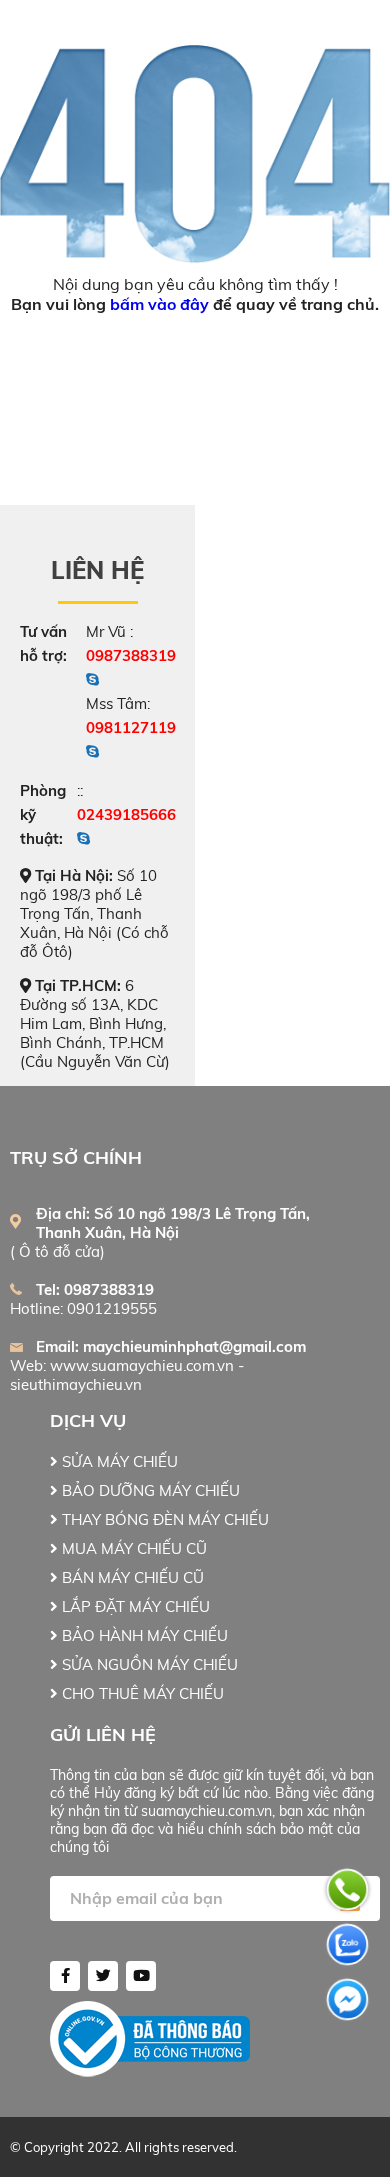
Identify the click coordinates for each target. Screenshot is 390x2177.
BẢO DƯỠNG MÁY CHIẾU (149, 1490)
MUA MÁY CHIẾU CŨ (132, 1548)
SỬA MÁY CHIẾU (118, 1461)
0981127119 (131, 727)
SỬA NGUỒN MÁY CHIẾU (148, 1664)
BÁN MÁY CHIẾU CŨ (131, 1577)
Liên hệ (97, 570)
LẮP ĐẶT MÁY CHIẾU (134, 1606)
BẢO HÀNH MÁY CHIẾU (143, 1635)
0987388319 (131, 655)
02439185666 (126, 814)
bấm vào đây (159, 304)
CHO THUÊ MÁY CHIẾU (141, 1693)
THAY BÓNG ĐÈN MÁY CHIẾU (163, 1519)
